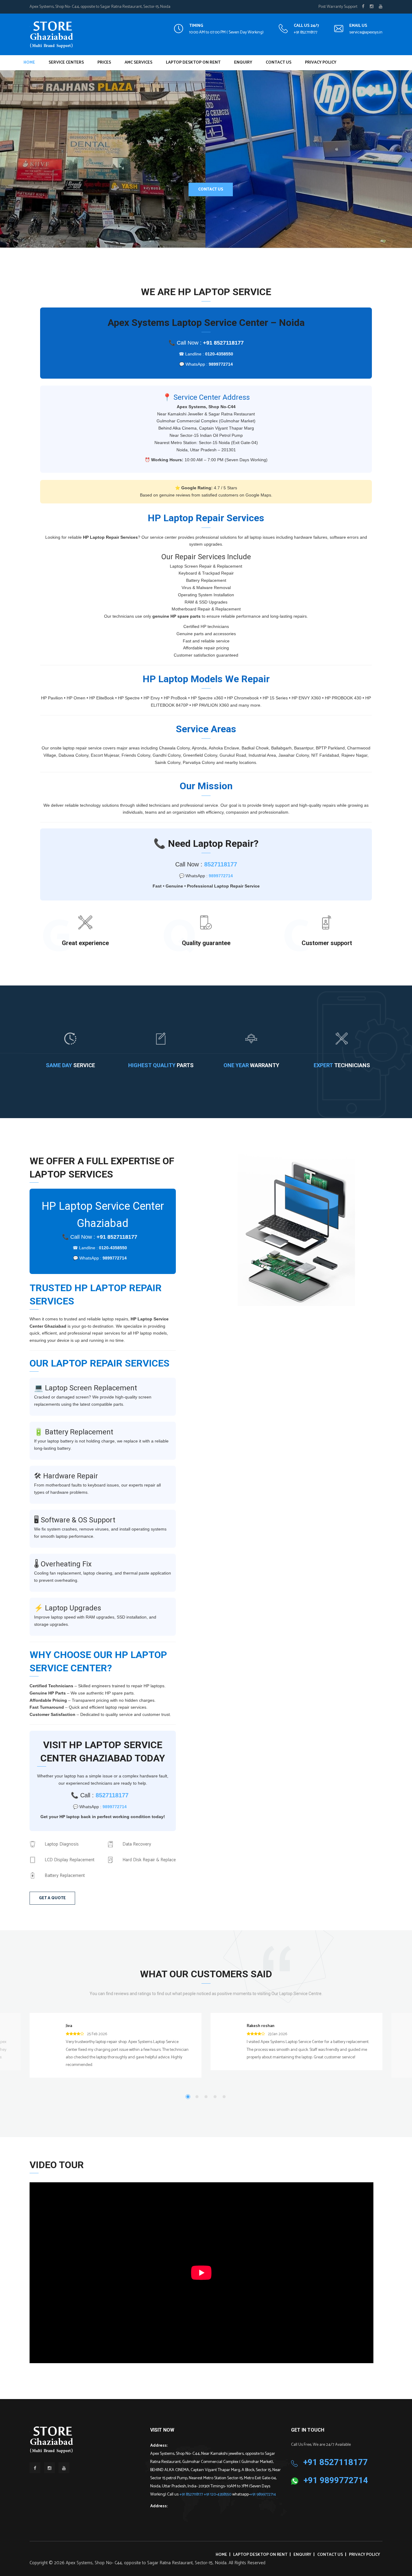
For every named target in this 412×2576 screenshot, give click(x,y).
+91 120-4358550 (218, 2494)
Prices (104, 63)
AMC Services (138, 63)
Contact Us (279, 63)
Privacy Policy (321, 63)
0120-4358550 (219, 354)
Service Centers (66, 63)
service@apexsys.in (366, 32)
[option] (296, 1230)
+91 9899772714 (263, 2494)
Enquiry (243, 63)
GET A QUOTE (52, 1898)
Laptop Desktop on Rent (193, 63)
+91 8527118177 (306, 32)
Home (29, 63)
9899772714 (221, 364)
